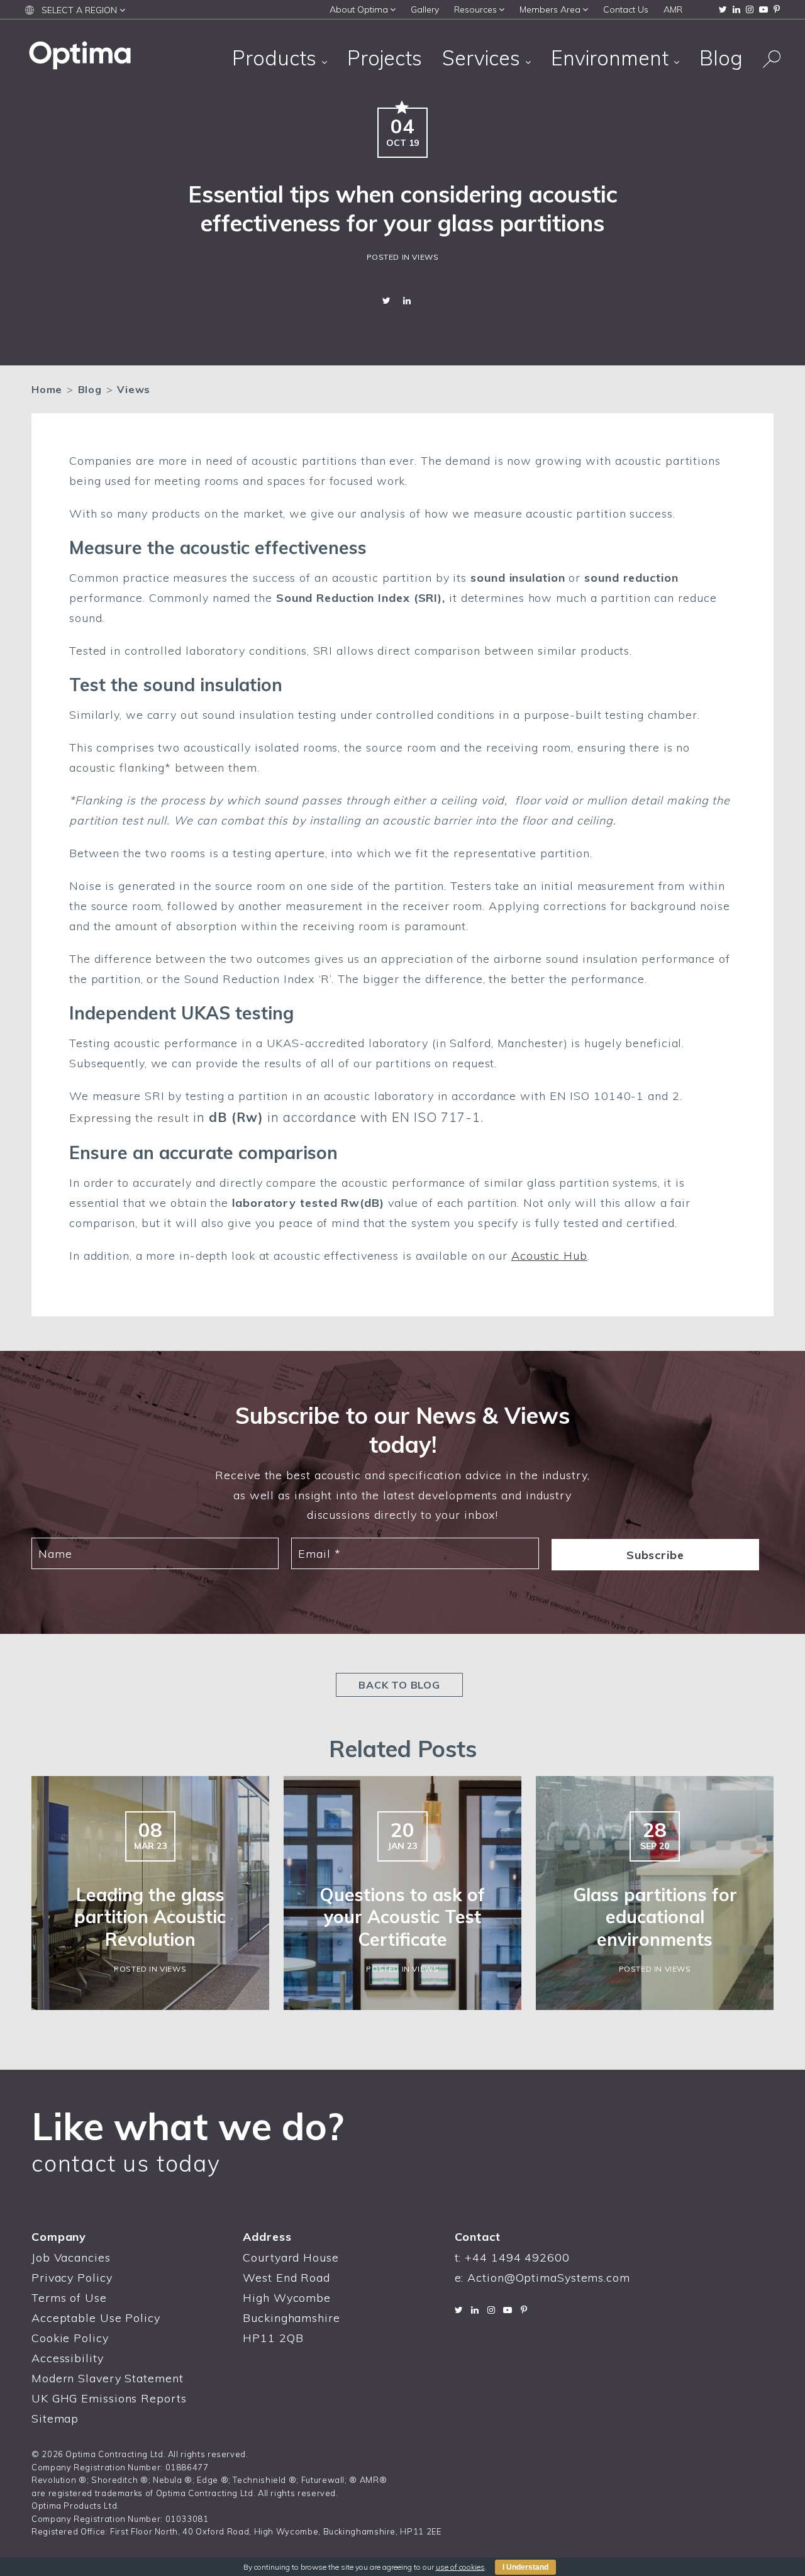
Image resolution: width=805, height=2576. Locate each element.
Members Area (550, 9)
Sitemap (55, 2418)
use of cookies (460, 2567)
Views (134, 389)
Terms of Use (69, 2298)
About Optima (359, 9)
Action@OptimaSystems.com (549, 2278)
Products (277, 58)
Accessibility (68, 2358)
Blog (721, 58)
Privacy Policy (72, 2278)
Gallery (425, 9)
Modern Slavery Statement (108, 2378)
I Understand (525, 2567)
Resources (475, 9)
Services (484, 58)
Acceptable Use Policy (96, 2318)
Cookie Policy (70, 2338)
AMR (673, 9)
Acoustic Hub (549, 1256)
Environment (612, 58)
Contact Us (626, 9)
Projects (385, 58)
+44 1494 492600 (517, 2257)
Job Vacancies (71, 2257)
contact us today (126, 2163)
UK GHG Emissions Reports (109, 2398)
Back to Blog (399, 1685)
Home (47, 389)
